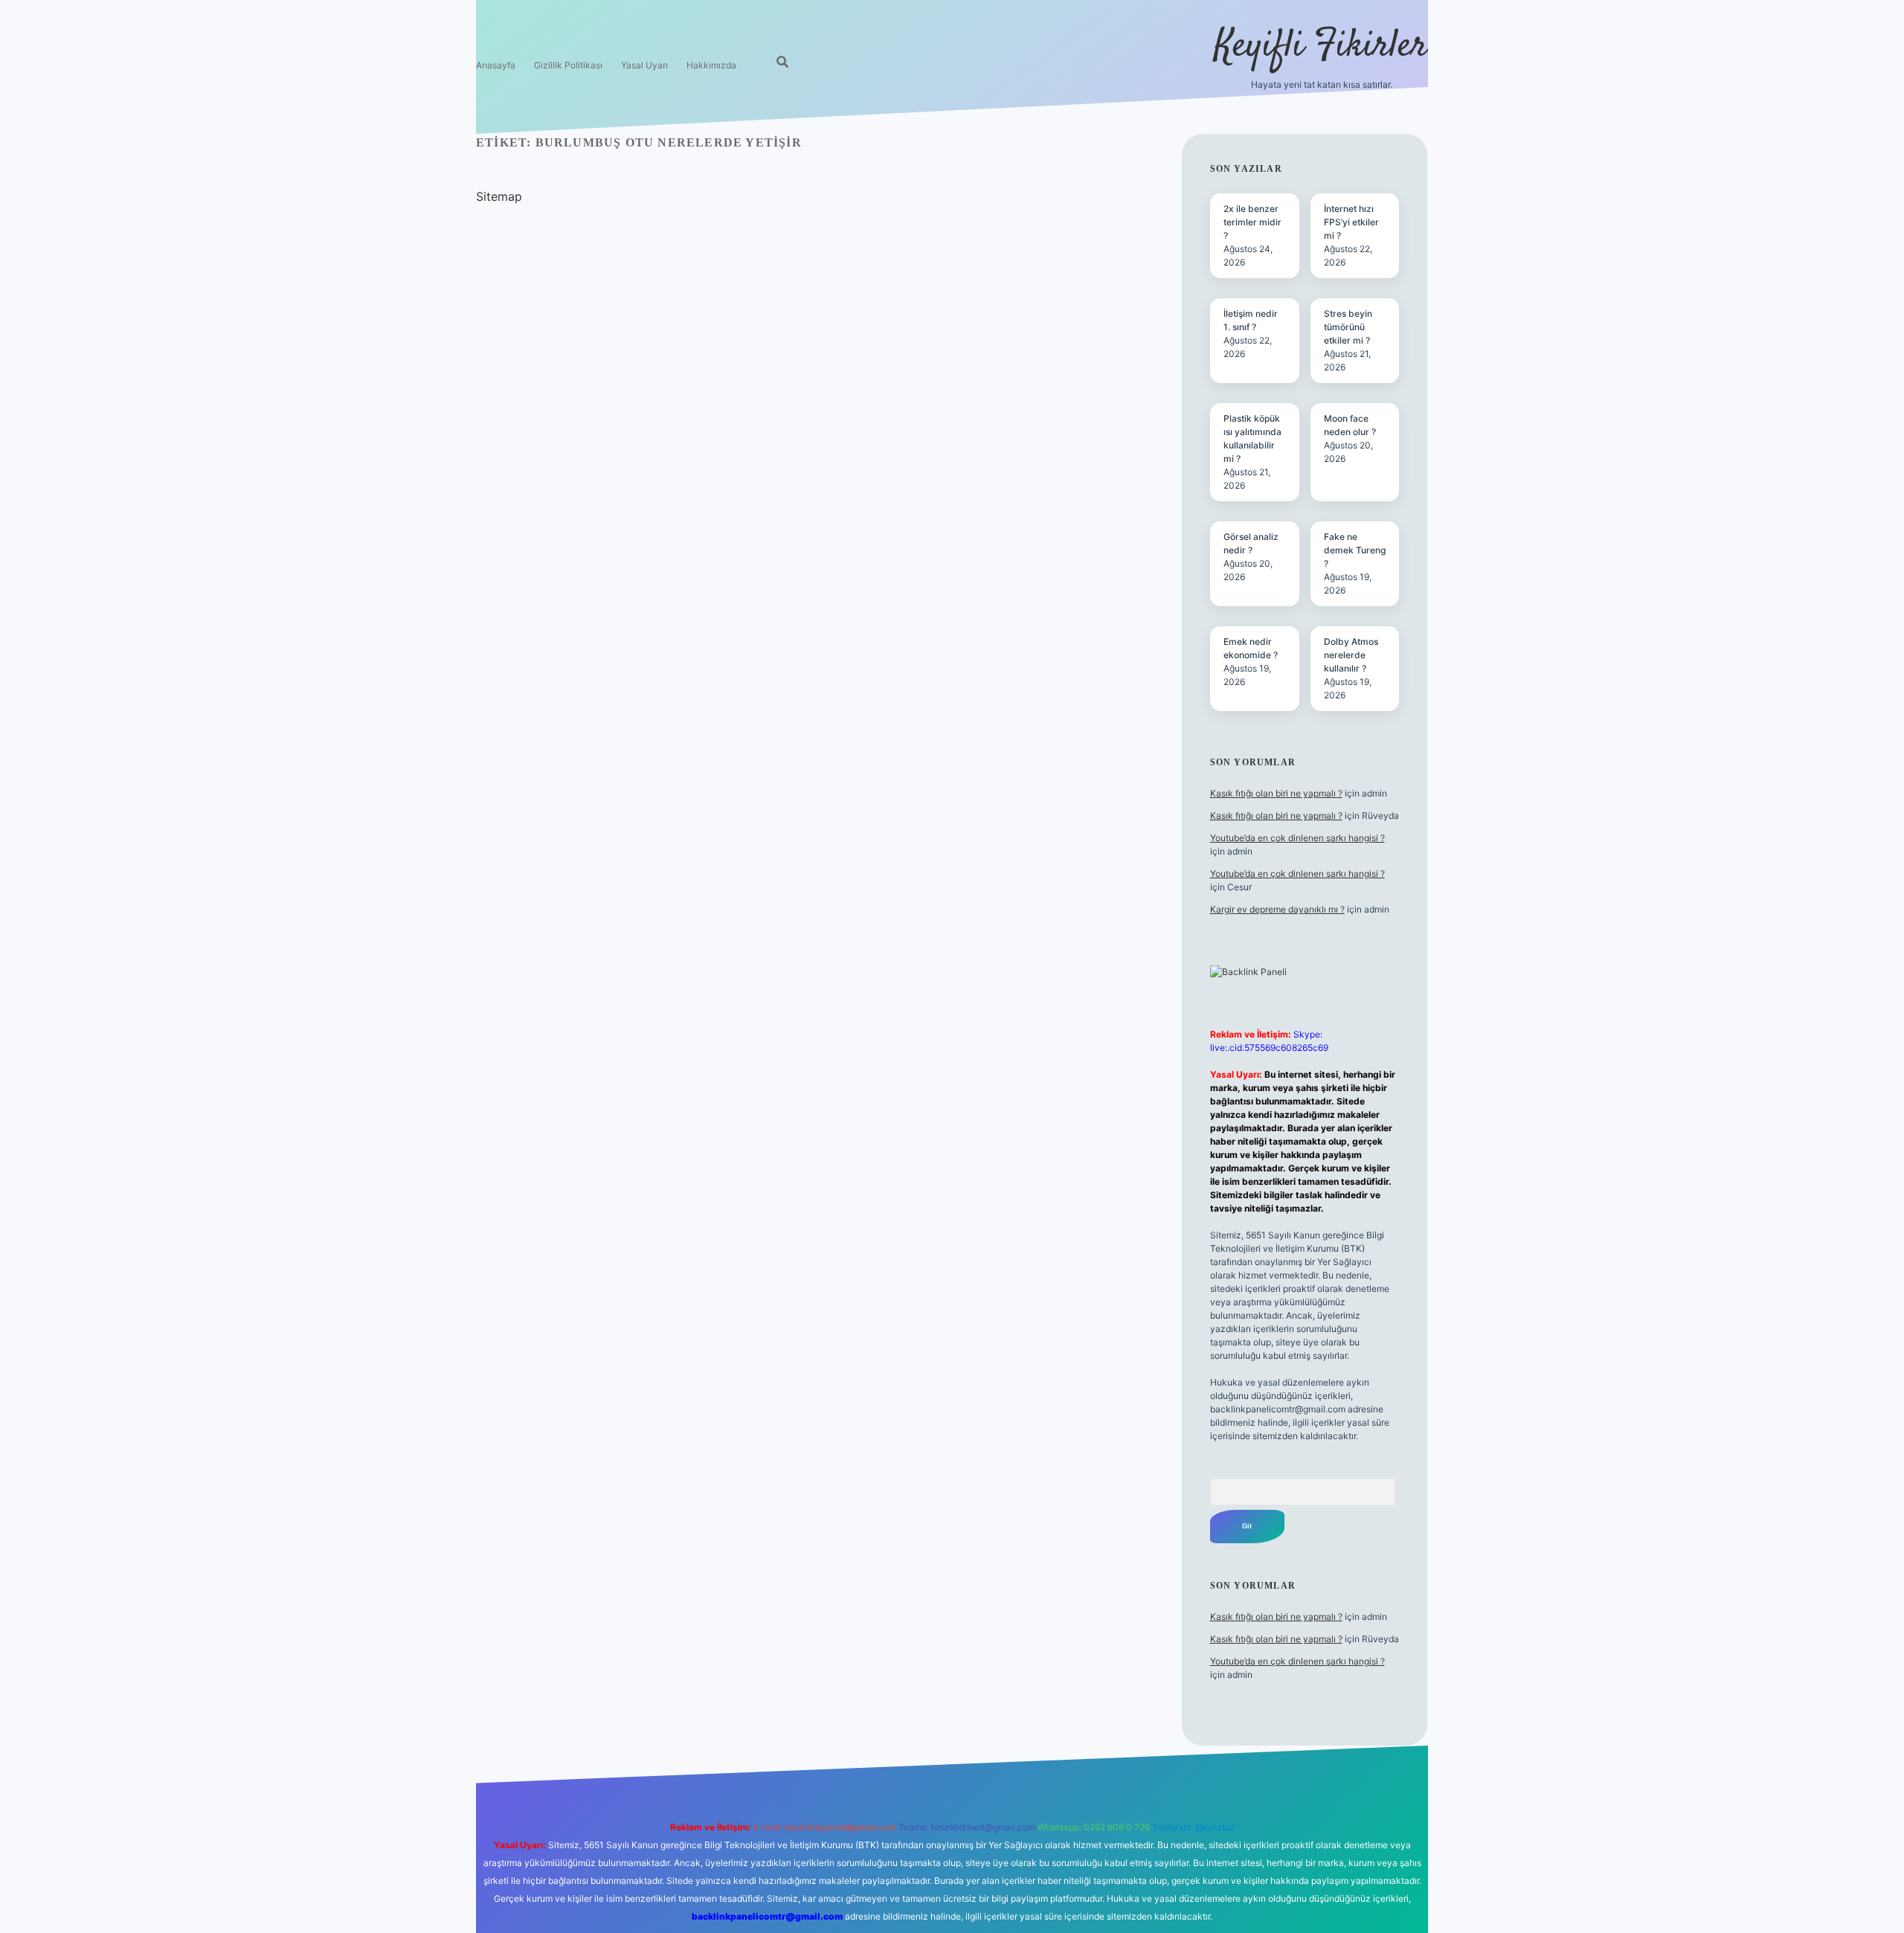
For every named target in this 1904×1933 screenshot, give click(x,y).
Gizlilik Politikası (568, 65)
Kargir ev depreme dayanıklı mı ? (1277, 909)
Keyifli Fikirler (1321, 46)
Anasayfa (496, 65)
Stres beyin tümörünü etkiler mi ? (1348, 327)
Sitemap (499, 196)
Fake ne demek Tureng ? (1355, 550)
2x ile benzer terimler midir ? (1252, 222)
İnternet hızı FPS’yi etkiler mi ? (1351, 222)
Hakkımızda (711, 65)
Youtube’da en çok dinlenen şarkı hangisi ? (1297, 838)
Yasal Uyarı (644, 65)
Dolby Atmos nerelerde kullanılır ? (1351, 655)
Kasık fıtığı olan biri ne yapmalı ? (1276, 793)
